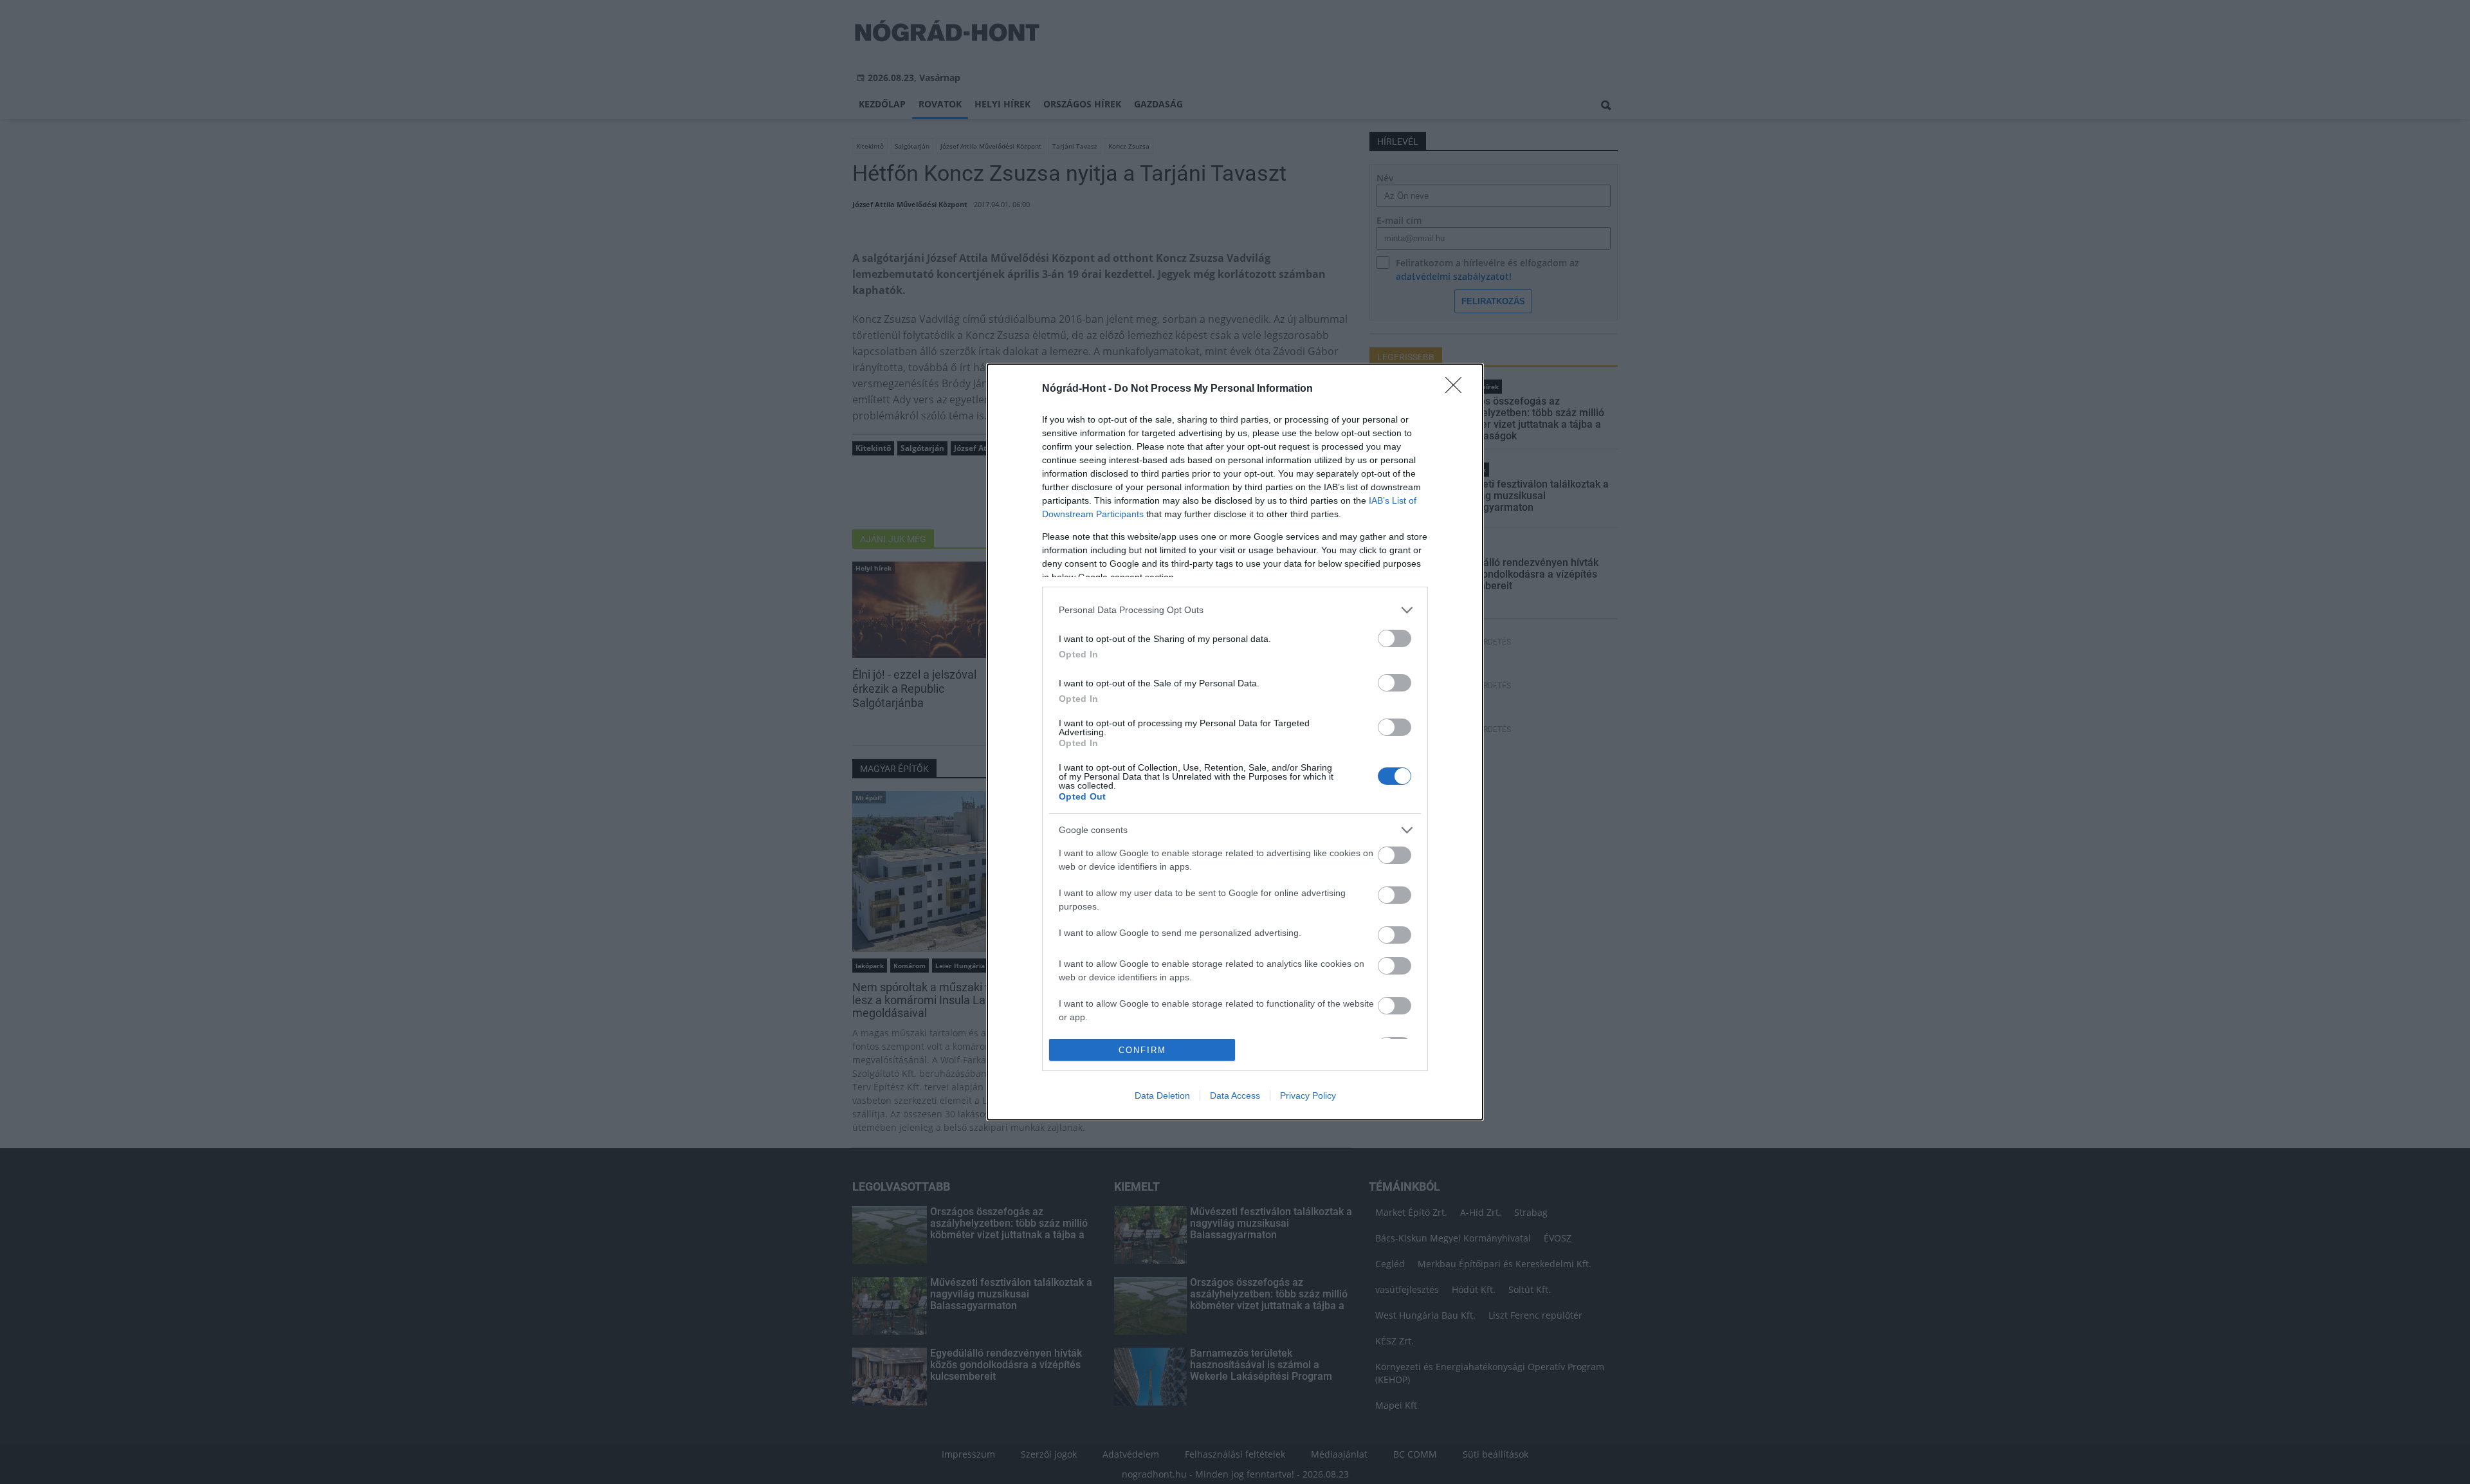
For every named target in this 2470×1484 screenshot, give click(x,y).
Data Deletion (1162, 1095)
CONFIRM (1142, 1050)
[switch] (1395, 638)
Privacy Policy (1308, 1095)
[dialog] (1235, 742)
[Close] (1458, 389)
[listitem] (1235, 610)
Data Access (1235, 1095)
